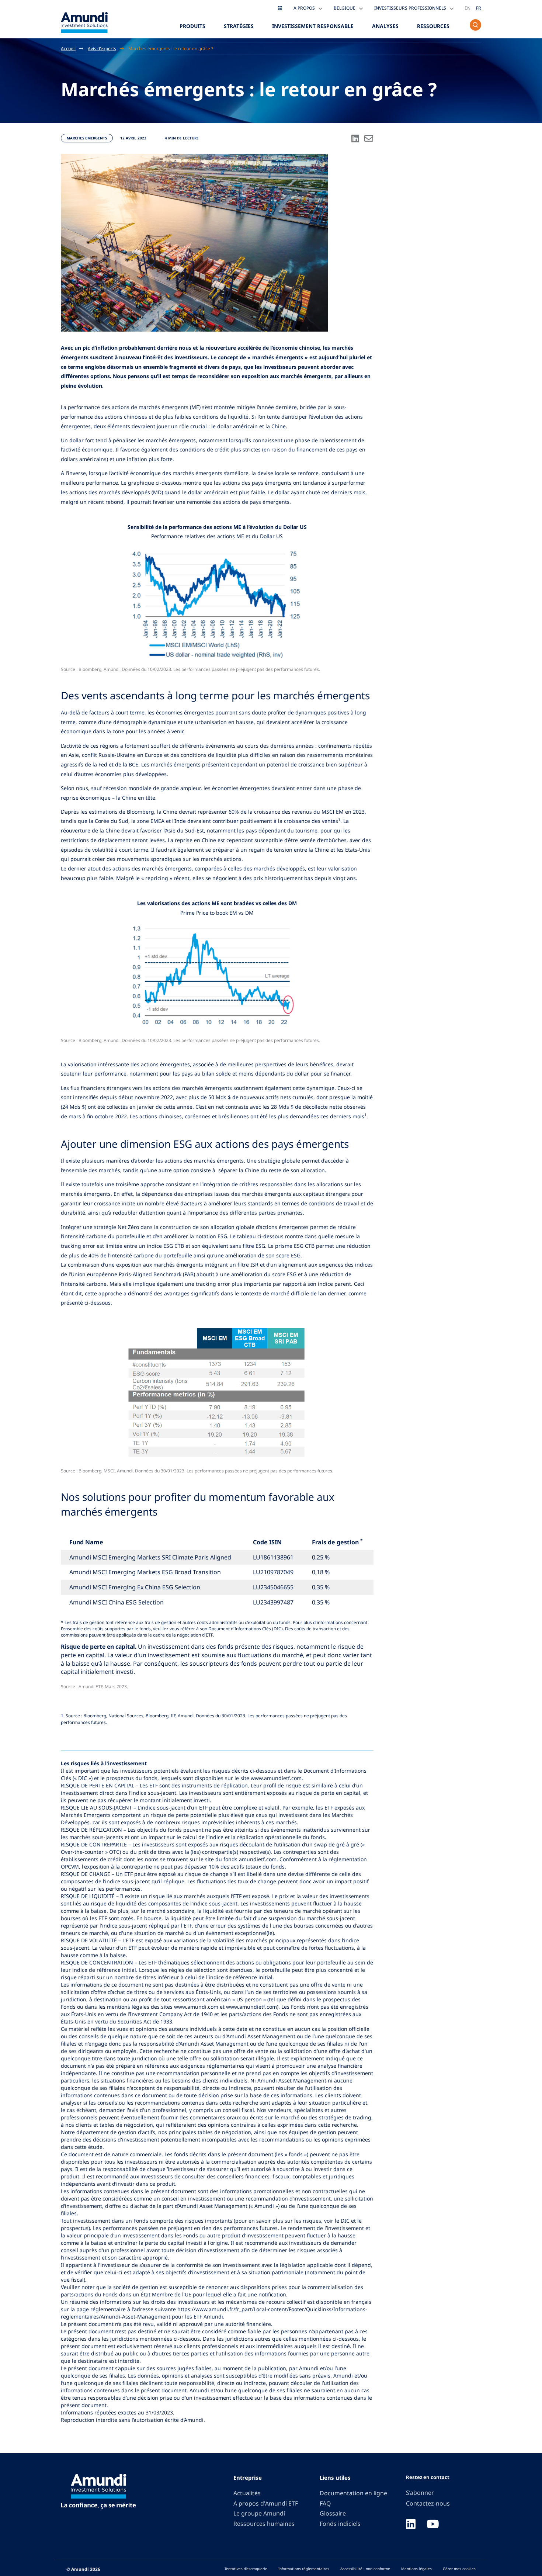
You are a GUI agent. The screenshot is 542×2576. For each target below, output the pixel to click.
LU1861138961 (273, 1557)
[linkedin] (411, 2525)
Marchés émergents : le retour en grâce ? (171, 48)
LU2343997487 (273, 1602)
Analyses (385, 26)
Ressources (433, 26)
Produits (192, 26)
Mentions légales (416, 2569)
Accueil (68, 48)
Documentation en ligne (353, 2493)
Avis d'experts (102, 48)
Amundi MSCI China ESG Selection (117, 1602)
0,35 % (321, 1587)
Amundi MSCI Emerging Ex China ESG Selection (135, 1587)
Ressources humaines (264, 2524)
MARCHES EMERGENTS (87, 138)
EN (468, 8)
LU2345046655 (273, 1587)
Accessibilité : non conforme (365, 2569)
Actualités (247, 2493)
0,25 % (321, 1557)
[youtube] (433, 2525)
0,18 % (321, 1572)
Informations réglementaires (304, 2569)
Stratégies (239, 26)
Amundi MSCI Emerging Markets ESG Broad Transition (145, 1572)
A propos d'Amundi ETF (266, 2503)
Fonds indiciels (340, 2524)
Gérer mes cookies (459, 2569)
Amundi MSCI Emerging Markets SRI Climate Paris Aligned (150, 1557)
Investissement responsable (313, 26)
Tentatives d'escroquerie (246, 2569)
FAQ (325, 2503)
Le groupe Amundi (259, 2513)
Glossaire (333, 2513)
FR (479, 8)
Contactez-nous (428, 2503)
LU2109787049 (273, 1572)
